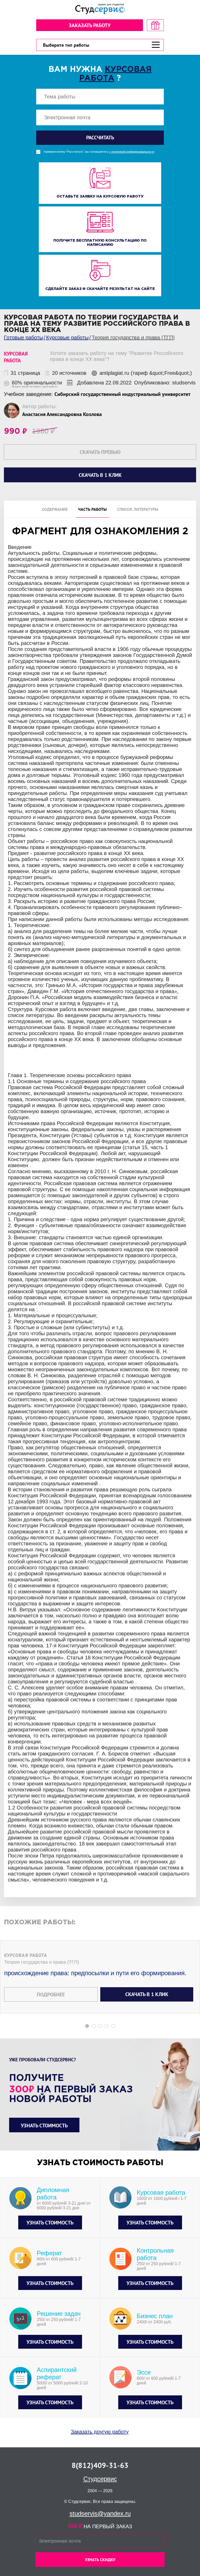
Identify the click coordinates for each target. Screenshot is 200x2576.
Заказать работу (90, 25)
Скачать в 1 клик (147, 1994)
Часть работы (92, 509)
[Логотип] (100, 9)
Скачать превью (100, 452)
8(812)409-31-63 (100, 2465)
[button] (87, 2026)
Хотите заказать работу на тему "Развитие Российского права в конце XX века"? (117, 356)
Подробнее (51, 1995)
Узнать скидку (100, 2560)
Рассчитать (100, 138)
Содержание (55, 509)
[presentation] (4, 1252)
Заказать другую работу (100, 2432)
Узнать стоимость (44, 2126)
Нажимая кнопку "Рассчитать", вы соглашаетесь (99, 152)
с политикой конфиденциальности (132, 152)
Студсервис (100, 2479)
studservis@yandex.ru (100, 2513)
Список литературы (138, 509)
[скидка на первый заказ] (155, 25)
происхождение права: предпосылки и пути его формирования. (95, 1973)
